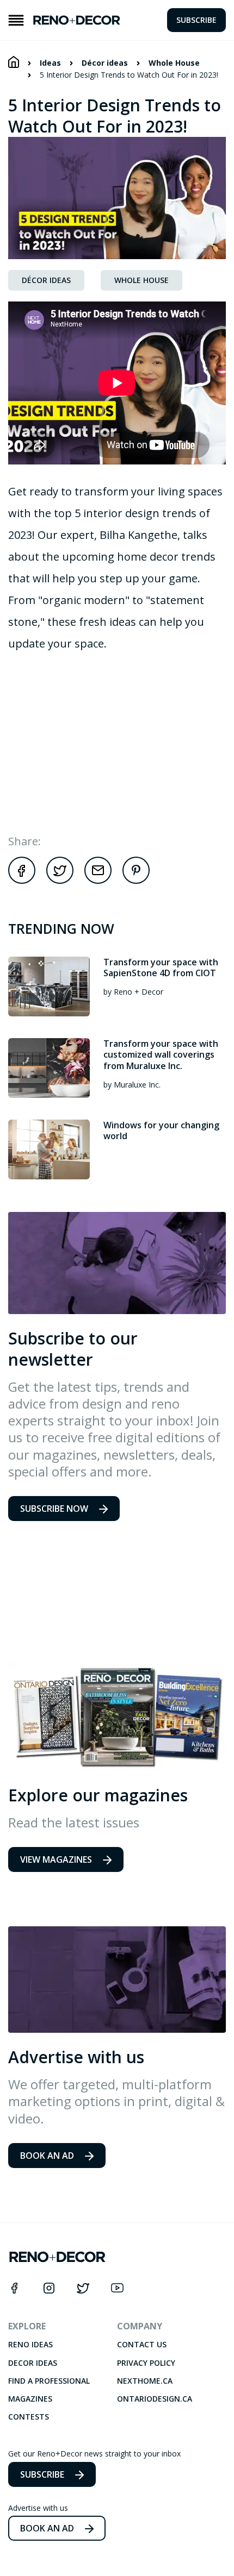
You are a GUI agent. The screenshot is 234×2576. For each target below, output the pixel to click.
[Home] (14, 62)
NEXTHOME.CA (145, 2381)
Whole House (174, 63)
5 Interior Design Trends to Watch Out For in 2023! (129, 75)
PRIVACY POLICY (146, 2363)
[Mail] (98, 881)
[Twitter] (60, 881)
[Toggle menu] (16, 20)
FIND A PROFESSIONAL (49, 2381)
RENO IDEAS (30, 2345)
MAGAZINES (30, 2399)
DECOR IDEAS (33, 2363)
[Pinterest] (136, 881)
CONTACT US (142, 2345)
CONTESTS (29, 2417)
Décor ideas (105, 63)
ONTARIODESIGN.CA (155, 2399)
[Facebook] (22, 881)
